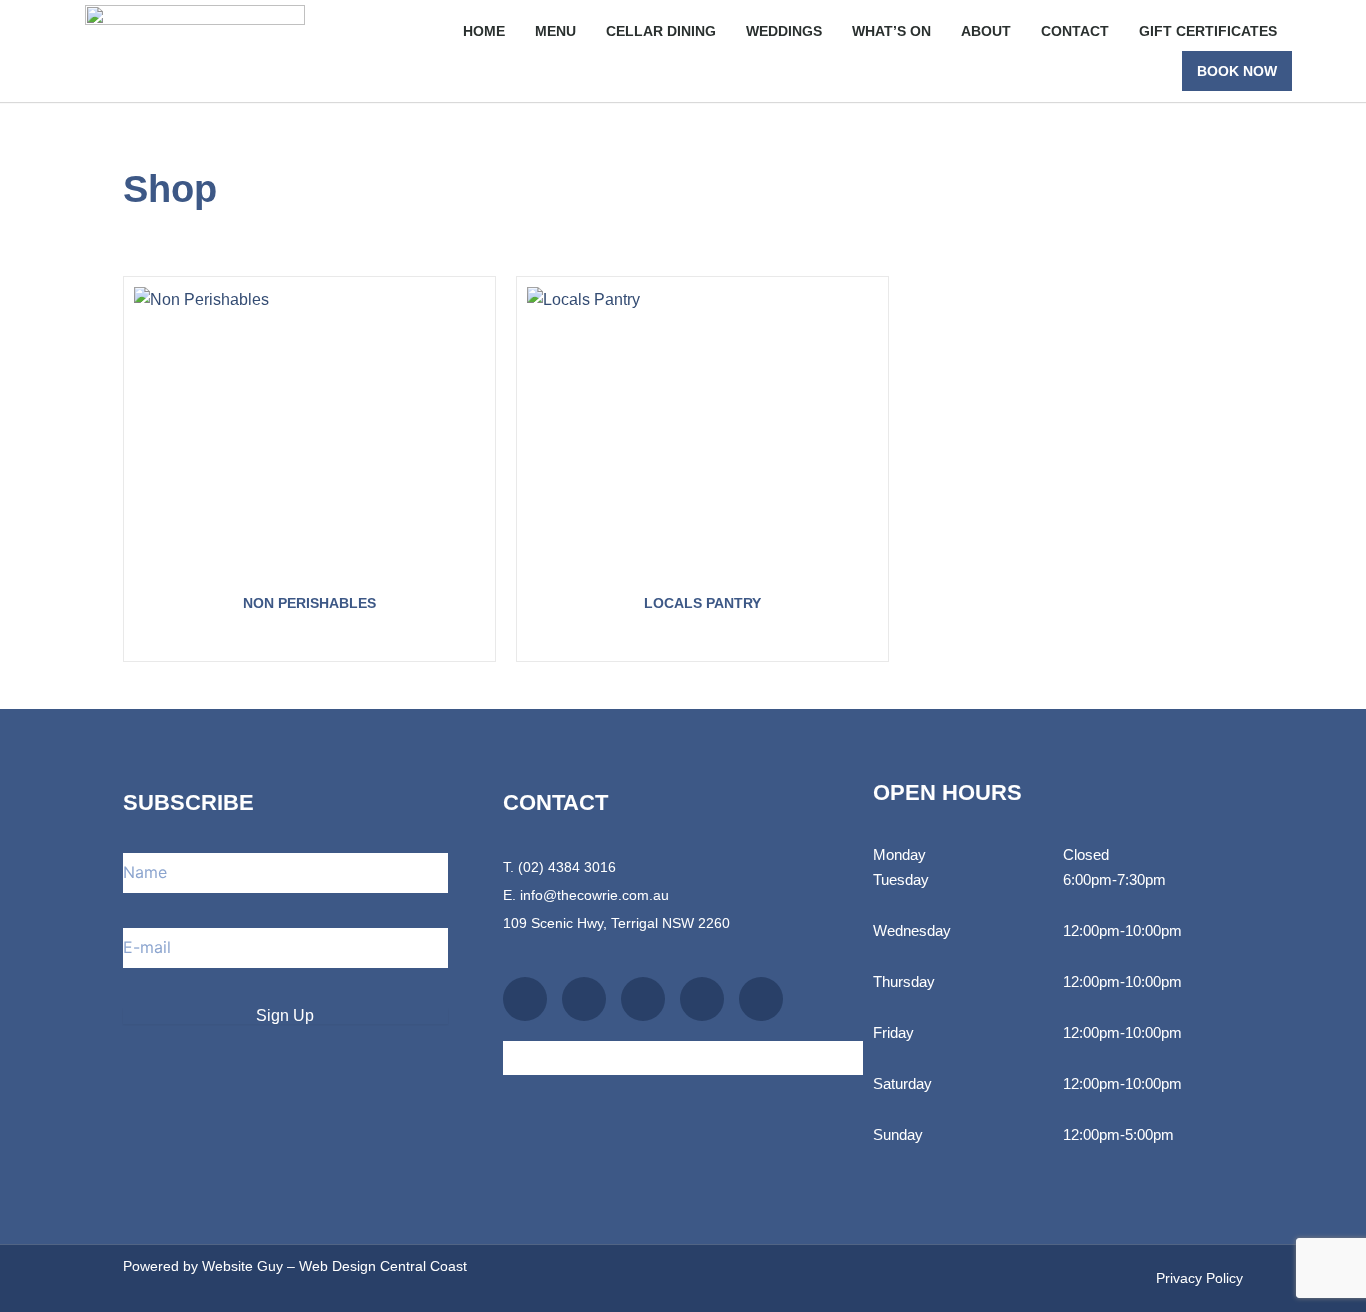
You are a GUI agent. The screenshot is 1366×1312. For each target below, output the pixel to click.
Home (484, 31)
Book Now (1237, 71)
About (986, 31)
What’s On (891, 31)
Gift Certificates (1208, 31)
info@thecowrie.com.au (594, 895)
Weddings (784, 31)
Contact (1075, 31)
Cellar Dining (661, 31)
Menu (555, 31)
